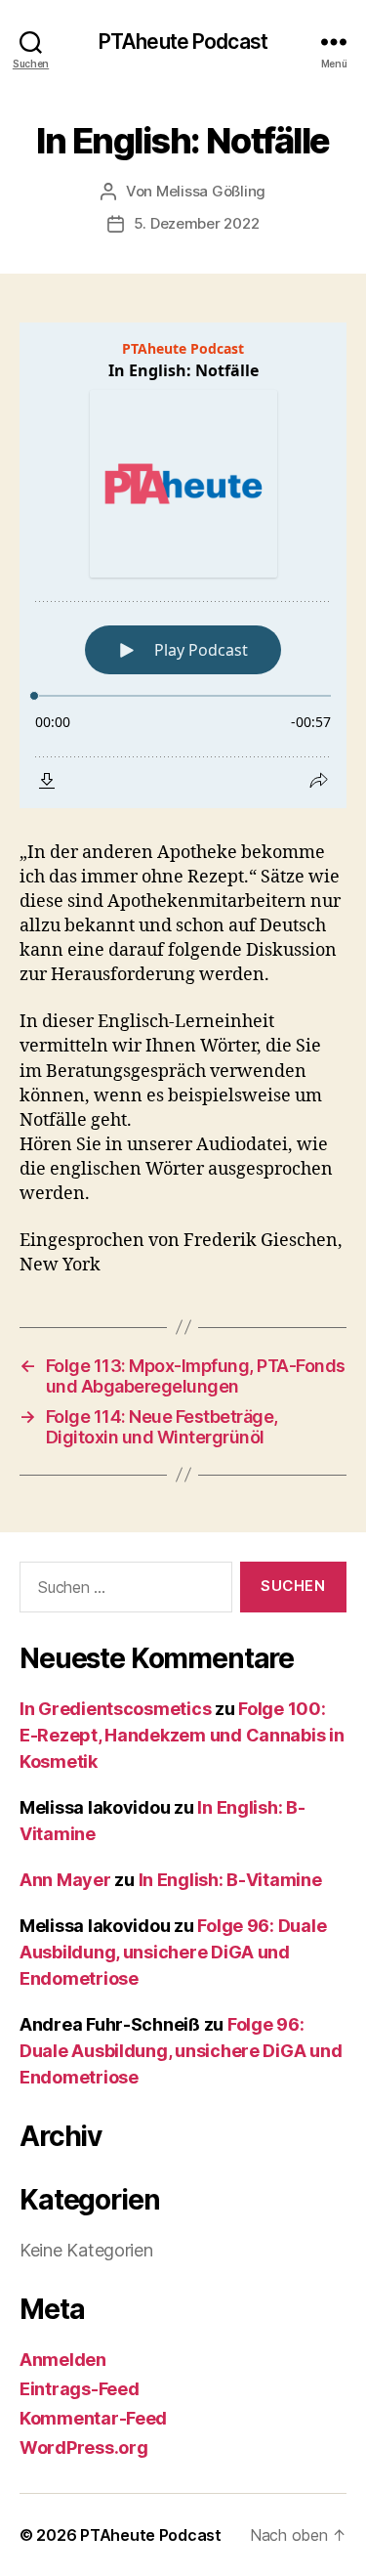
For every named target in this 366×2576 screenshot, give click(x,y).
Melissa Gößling (211, 191)
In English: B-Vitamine (230, 1880)
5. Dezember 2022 (197, 223)
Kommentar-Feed (93, 2418)
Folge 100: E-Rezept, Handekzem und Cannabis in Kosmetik (182, 1735)
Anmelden (63, 2360)
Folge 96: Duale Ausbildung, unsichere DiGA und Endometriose (173, 1952)
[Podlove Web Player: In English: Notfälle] (183, 565)
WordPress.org (84, 2447)
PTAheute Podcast (183, 42)
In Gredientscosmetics (115, 1709)
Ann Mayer (65, 1880)
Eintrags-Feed (80, 2389)
